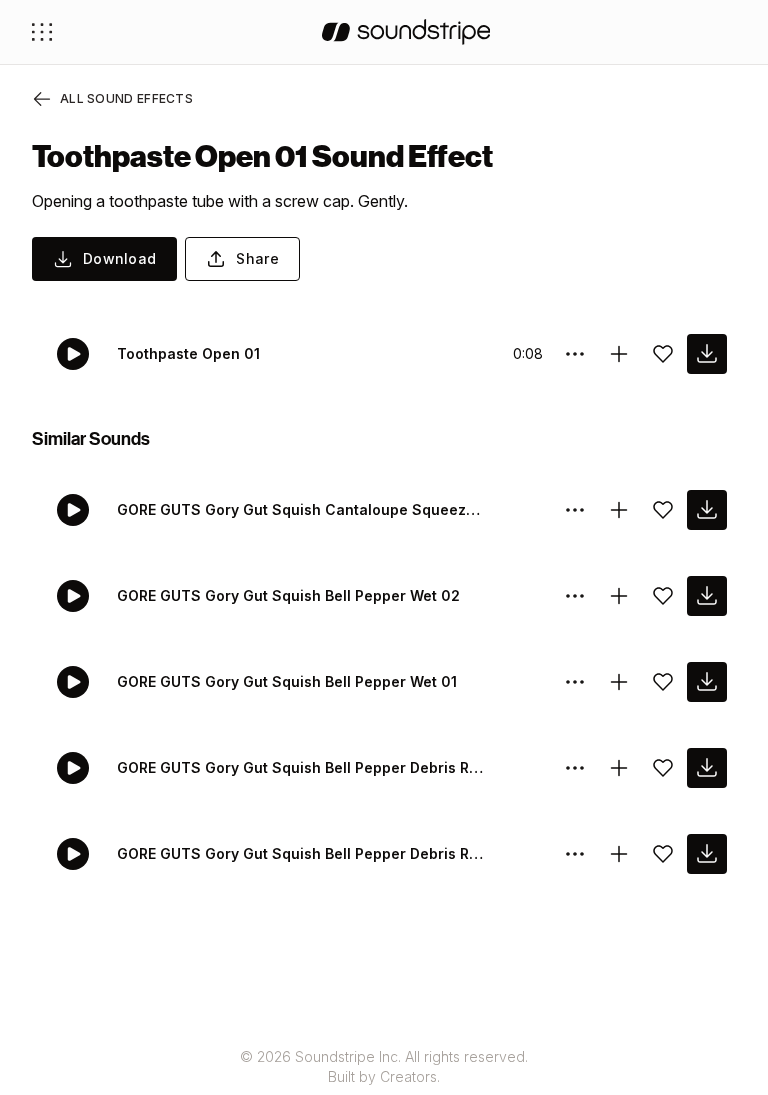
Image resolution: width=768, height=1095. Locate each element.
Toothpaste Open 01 (188, 353)
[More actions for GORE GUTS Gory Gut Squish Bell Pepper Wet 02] (575, 596)
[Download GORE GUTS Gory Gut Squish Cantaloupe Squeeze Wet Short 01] (707, 510)
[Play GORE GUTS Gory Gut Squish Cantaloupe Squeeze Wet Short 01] (73, 510)
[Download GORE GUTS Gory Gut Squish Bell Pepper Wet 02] (707, 596)
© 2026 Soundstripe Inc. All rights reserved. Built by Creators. (384, 1066)
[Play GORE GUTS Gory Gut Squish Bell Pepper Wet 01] (73, 682)
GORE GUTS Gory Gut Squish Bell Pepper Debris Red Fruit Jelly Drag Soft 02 (300, 767)
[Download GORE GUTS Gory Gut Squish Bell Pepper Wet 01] (707, 682)
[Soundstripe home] (406, 32)
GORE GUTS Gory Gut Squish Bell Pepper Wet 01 (287, 681)
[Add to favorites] (663, 354)
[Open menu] (42, 32)
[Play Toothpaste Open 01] (73, 354)
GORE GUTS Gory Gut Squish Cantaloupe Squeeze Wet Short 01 (300, 509)
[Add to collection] (619, 354)
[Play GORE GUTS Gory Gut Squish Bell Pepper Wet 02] (73, 596)
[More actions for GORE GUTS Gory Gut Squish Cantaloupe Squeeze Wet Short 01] (575, 510)
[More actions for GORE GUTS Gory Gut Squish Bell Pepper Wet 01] (575, 682)
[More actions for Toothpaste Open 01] (575, 354)
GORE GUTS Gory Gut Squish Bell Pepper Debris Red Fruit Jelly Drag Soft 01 (300, 853)
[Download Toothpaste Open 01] (707, 354)
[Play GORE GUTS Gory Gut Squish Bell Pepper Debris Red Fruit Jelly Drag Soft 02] (73, 768)
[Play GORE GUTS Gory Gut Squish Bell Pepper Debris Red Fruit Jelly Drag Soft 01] (73, 854)
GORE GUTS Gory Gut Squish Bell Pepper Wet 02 (288, 595)
